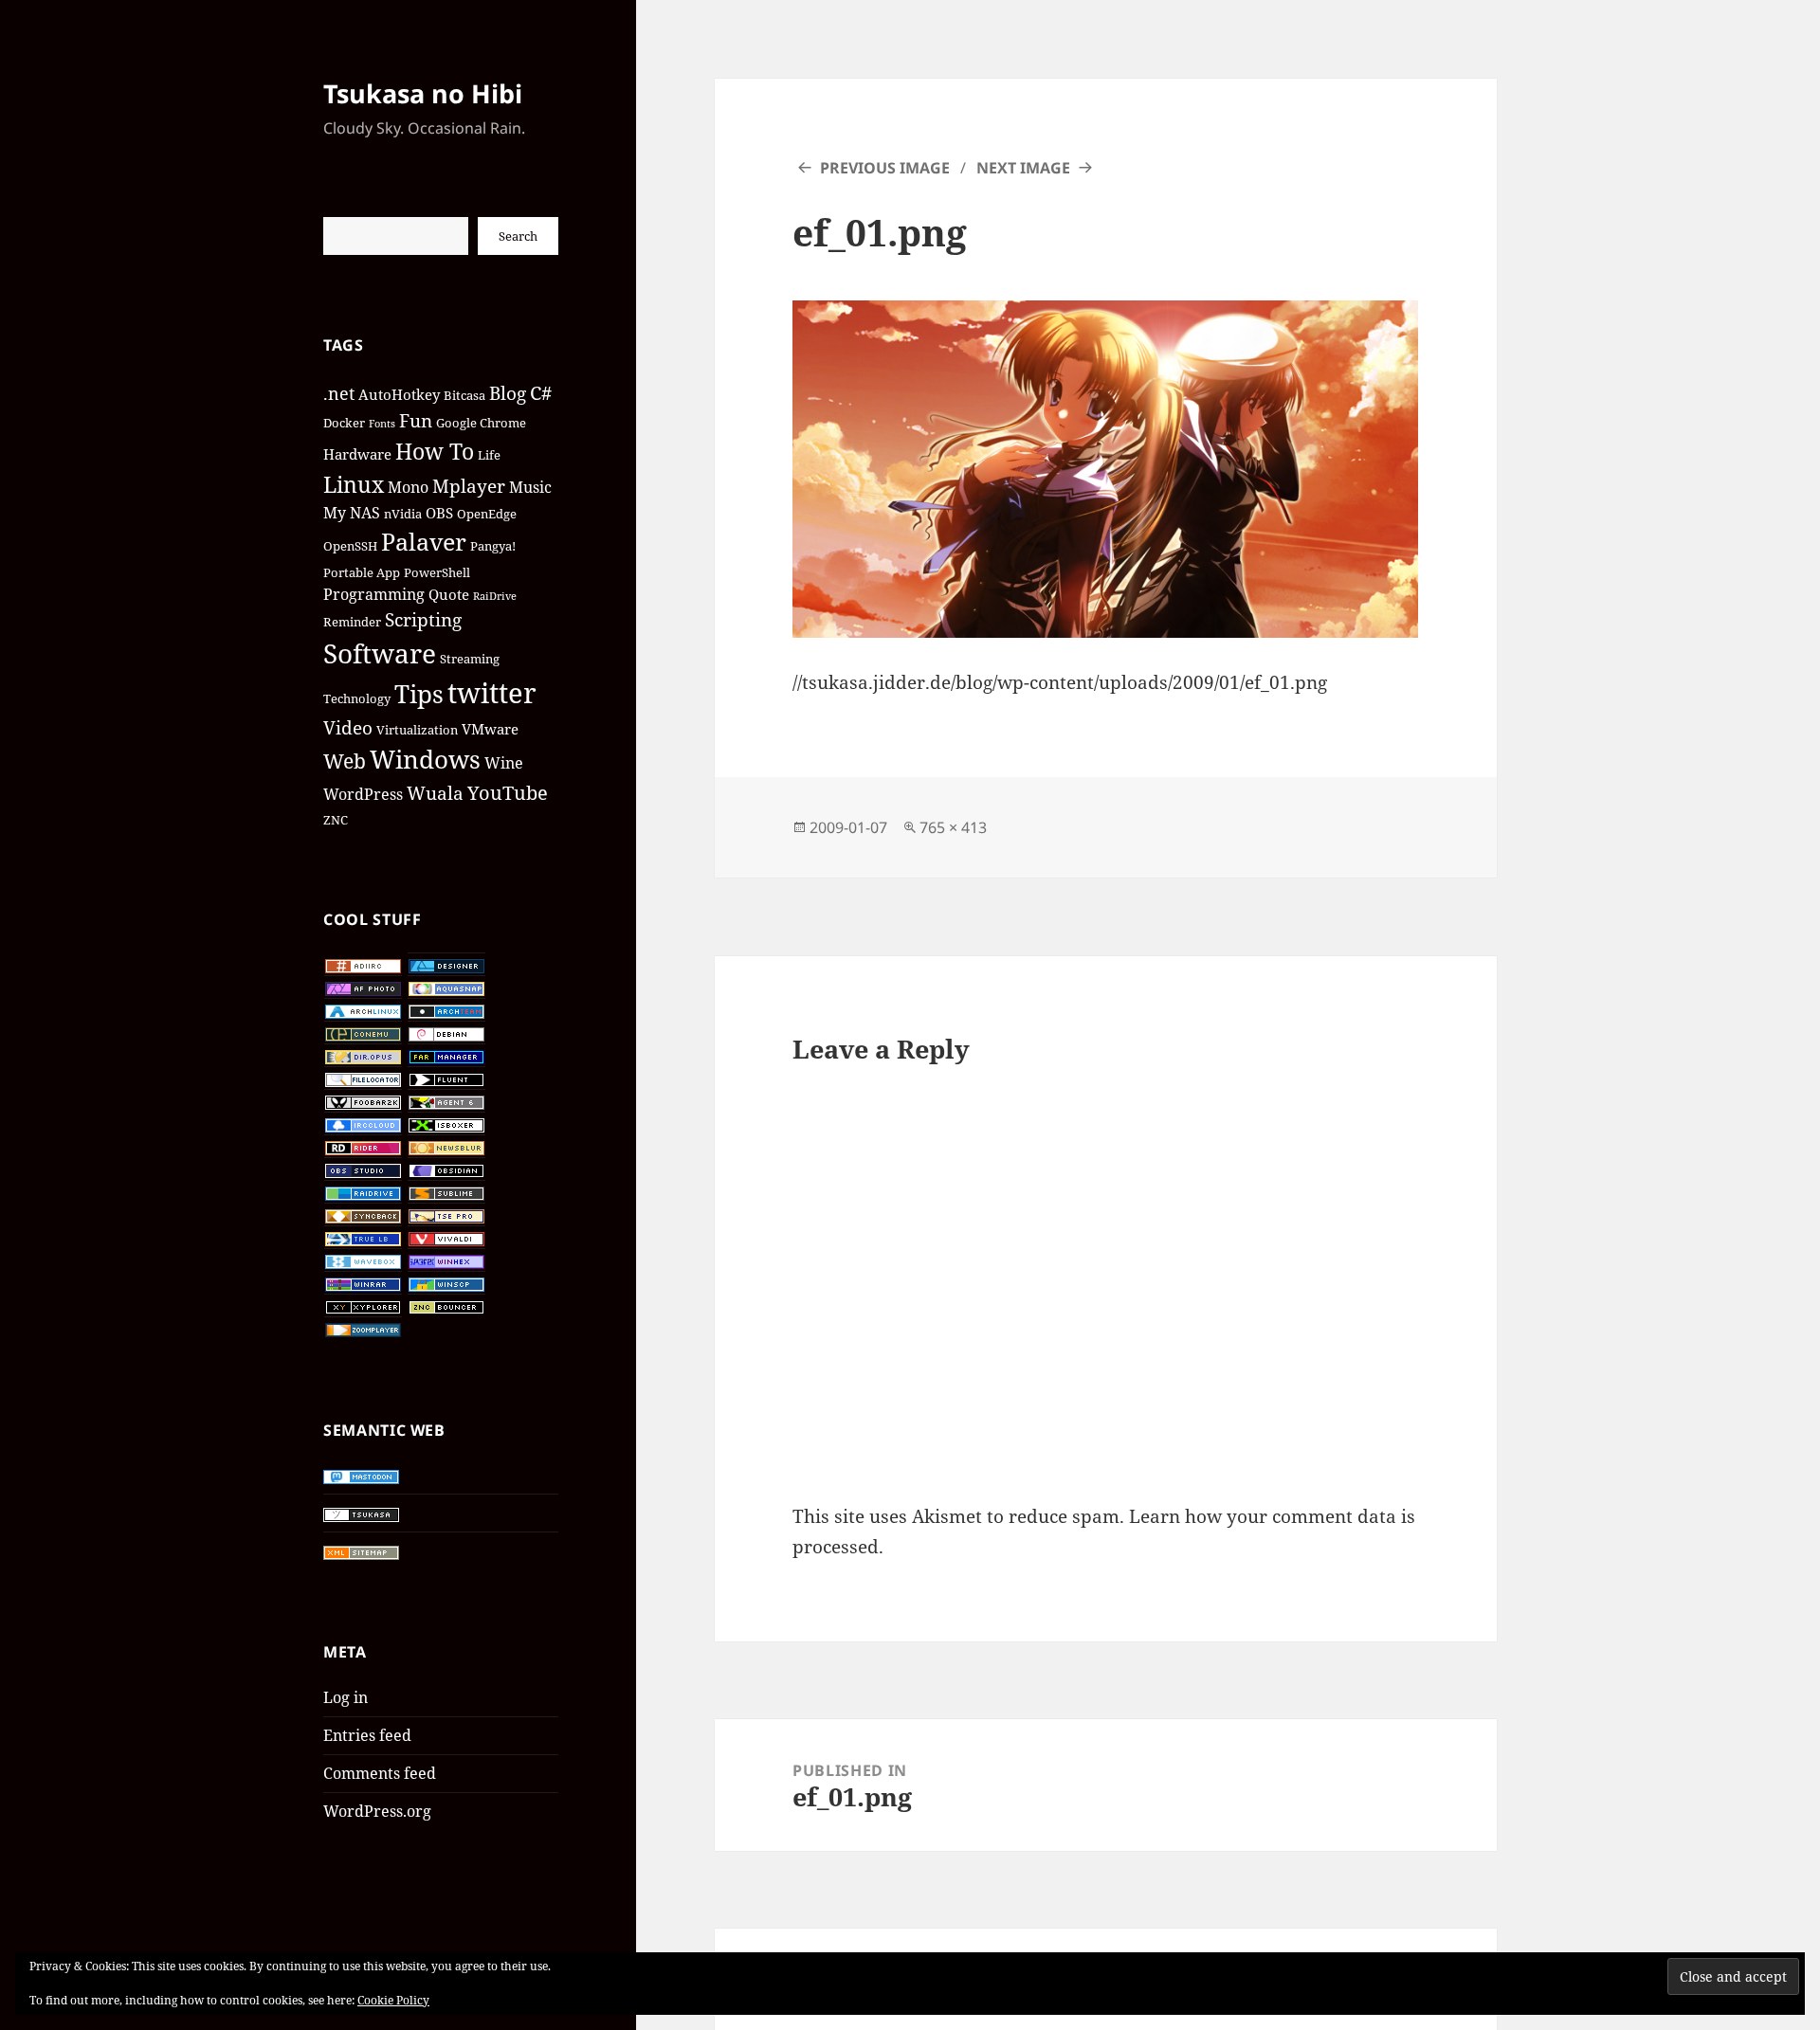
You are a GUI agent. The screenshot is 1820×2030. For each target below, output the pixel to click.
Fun (416, 420)
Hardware (357, 454)
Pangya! (493, 546)
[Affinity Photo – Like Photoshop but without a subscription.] (363, 988)
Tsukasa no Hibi (423, 93)
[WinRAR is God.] (363, 1283)
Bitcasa (464, 395)
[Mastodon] (361, 1476)
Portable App (362, 572)
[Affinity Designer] (446, 965)
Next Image (1023, 168)
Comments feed (380, 1773)
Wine (504, 762)
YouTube (508, 793)
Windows (425, 759)
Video (348, 727)
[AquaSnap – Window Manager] (446, 988)
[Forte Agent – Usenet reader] (446, 1101)
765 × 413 (953, 827)
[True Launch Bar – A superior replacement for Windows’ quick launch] (363, 1238)
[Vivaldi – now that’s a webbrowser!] (446, 1238)
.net (339, 393)
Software (380, 653)
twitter (492, 693)
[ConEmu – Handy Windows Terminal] (363, 1033)
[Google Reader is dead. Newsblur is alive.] (446, 1147)
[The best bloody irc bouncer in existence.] (446, 1306)
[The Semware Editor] (446, 1215)
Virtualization (417, 730)
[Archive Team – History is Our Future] (446, 1010)
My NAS (352, 512)
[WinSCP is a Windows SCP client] (446, 1283)
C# (541, 393)
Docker (344, 423)
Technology (357, 698)
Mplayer (469, 486)
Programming (374, 594)
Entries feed (367, 1735)
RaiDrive (495, 596)
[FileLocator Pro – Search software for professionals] (363, 1078)
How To (435, 451)
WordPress (363, 794)
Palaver (424, 541)
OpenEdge (487, 514)
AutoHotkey (399, 394)
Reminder (352, 622)
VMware (490, 729)
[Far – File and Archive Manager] (446, 1056)
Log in (346, 1697)
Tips (419, 694)
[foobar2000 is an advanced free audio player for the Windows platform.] (363, 1101)
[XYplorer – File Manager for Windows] (363, 1306)
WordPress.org (377, 1811)
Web (345, 761)
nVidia (403, 514)
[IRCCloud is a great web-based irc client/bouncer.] (363, 1124)
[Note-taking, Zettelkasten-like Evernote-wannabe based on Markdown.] (446, 1169)
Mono (408, 487)
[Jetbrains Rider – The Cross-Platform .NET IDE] (363, 1147)
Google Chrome (481, 423)
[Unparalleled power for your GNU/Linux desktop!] (363, 1010)
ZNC (336, 820)
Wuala (435, 793)
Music (530, 487)
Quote (449, 594)
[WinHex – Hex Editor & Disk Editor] (446, 1260)
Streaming (470, 659)
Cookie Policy (393, 2000)
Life (489, 455)
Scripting (423, 619)
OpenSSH (350, 546)
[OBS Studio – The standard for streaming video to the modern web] (363, 1169)
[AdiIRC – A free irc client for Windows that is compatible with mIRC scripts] (363, 965)
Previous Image (885, 168)
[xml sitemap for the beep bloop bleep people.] (361, 1551)
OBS (439, 513)
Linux (354, 484)
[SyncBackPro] (363, 1215)
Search (518, 236)
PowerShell (437, 572)
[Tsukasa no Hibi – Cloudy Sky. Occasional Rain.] (361, 1513)
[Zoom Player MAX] (363, 1329)
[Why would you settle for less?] (446, 1033)
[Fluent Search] (446, 1078)
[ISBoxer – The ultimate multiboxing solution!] (446, 1124)
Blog (508, 393)
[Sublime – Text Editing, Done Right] (446, 1192)
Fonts (382, 424)
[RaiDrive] (363, 1192)
